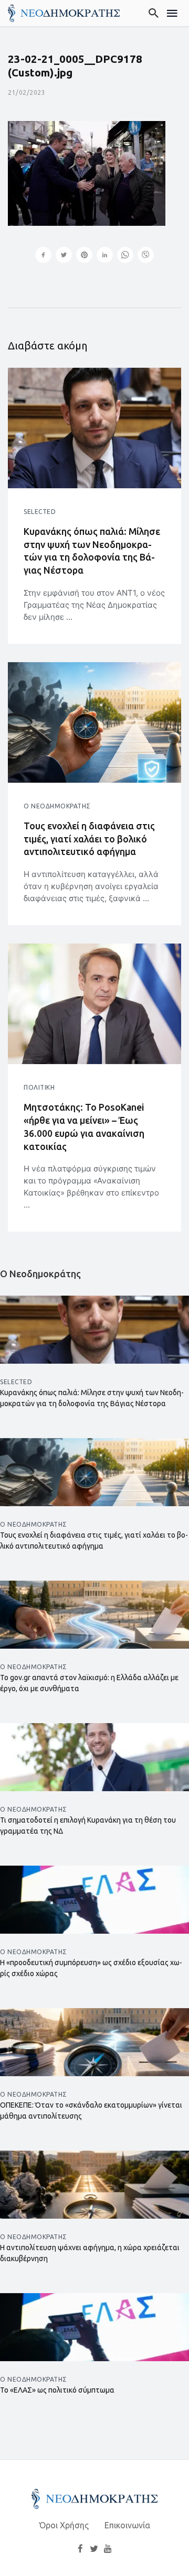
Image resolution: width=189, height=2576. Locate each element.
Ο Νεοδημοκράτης (57, 806)
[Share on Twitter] (64, 256)
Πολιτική (39, 1087)
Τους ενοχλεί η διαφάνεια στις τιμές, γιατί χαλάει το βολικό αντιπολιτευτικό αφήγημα (89, 839)
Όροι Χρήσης (64, 2525)
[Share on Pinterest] (84, 256)
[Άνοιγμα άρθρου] (94, 428)
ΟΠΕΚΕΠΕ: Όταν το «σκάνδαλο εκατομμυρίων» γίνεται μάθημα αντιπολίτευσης (91, 2111)
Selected (40, 512)
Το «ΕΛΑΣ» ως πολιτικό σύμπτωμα (57, 2390)
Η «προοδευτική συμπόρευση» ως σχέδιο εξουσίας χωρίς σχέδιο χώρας (91, 1968)
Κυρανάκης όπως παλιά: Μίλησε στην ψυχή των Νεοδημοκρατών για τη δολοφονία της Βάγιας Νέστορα (92, 551)
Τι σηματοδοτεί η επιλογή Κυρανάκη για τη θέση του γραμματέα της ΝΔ (88, 1826)
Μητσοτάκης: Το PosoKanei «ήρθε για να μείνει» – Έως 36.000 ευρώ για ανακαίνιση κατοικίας (84, 1126)
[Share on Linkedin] (105, 256)
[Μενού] (172, 13)
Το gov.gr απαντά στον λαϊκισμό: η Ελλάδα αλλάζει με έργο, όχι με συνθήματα (89, 1683)
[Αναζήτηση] (154, 13)
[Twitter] (94, 2548)
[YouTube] (108, 2548)
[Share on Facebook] (43, 256)
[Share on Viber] (146, 256)
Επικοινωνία (127, 2525)
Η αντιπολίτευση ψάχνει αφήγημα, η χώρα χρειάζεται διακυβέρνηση (90, 2253)
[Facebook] (80, 2548)
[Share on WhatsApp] (125, 256)
